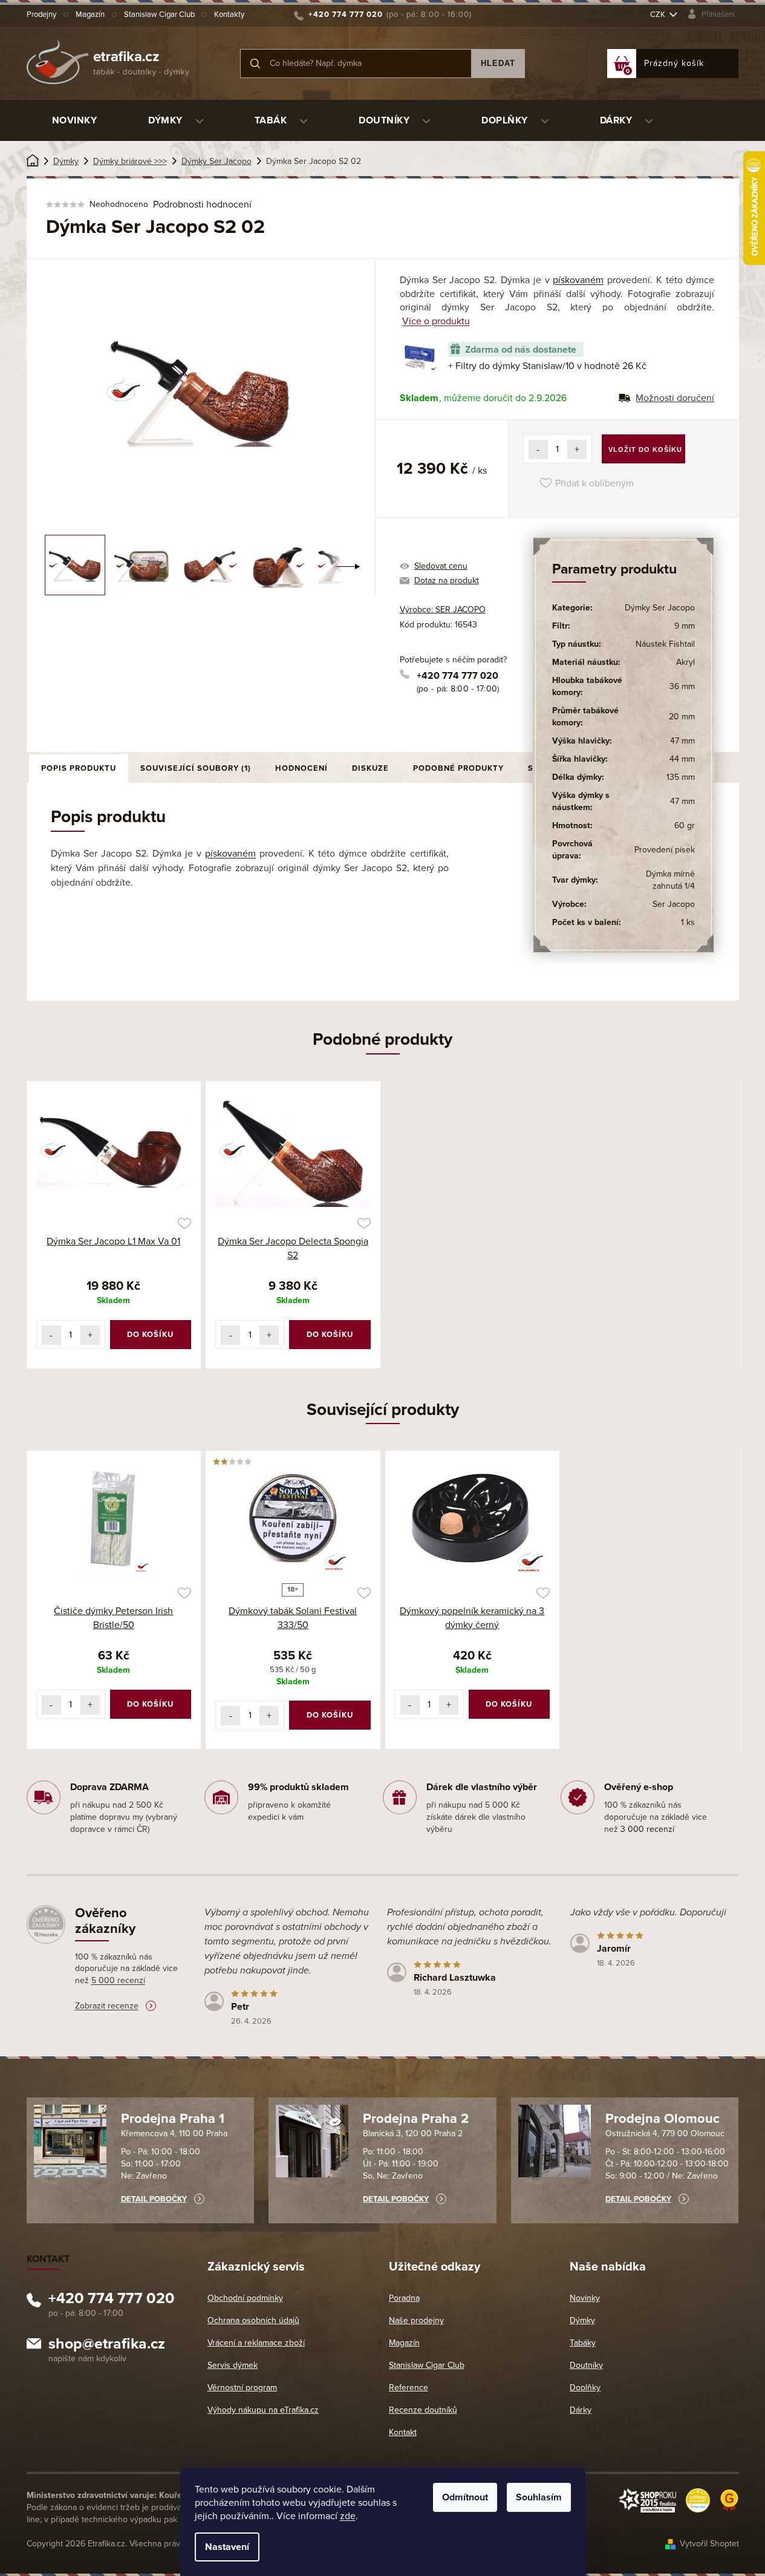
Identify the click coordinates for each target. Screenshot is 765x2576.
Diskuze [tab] (370, 768)
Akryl (685, 662)
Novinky (585, 2298)
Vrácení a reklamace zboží (256, 2343)
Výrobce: (443, 610)
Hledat (498, 63)
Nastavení (227, 2547)
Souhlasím (539, 2497)
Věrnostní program (242, 2388)
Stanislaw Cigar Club (159, 15)
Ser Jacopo (674, 904)
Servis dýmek (233, 2365)
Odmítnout (465, 2497)
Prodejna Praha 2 (416, 2119)
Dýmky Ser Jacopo (660, 608)
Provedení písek (665, 850)
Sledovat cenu (441, 566)
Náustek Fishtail (665, 644)
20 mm (682, 717)
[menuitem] (75, 120)
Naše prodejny (416, 2320)
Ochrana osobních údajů (253, 2320)
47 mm (682, 741)
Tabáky (583, 2343)
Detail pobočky (154, 2199)
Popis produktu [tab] (79, 768)
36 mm (682, 686)
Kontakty (229, 15)
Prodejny (41, 15)
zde (348, 2516)
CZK (659, 15)
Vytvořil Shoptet (709, 2544)
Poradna (404, 2298)
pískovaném (578, 280)
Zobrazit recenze (107, 2006)
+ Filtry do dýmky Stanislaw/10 (547, 366)
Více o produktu (436, 321)
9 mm (685, 626)
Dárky (581, 2410)
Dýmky (582, 2320)
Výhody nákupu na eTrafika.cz (263, 2410)
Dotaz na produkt (447, 580)
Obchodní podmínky (245, 2298)
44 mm (682, 759)
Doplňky (585, 2388)
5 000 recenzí (118, 1980)
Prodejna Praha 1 (173, 2119)
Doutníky (586, 2365)
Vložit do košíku (645, 449)
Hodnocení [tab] (301, 768)
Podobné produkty (458, 768)
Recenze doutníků (423, 2410)
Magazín (90, 15)
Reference (409, 2388)
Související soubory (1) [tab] (196, 768)
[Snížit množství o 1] (538, 449)
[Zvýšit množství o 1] (577, 449)
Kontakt (403, 2432)
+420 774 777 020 (457, 676)
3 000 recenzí (647, 1829)
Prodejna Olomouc (662, 2119)
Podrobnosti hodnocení (202, 204)
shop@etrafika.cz (107, 2346)
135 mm (681, 777)
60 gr (685, 825)
